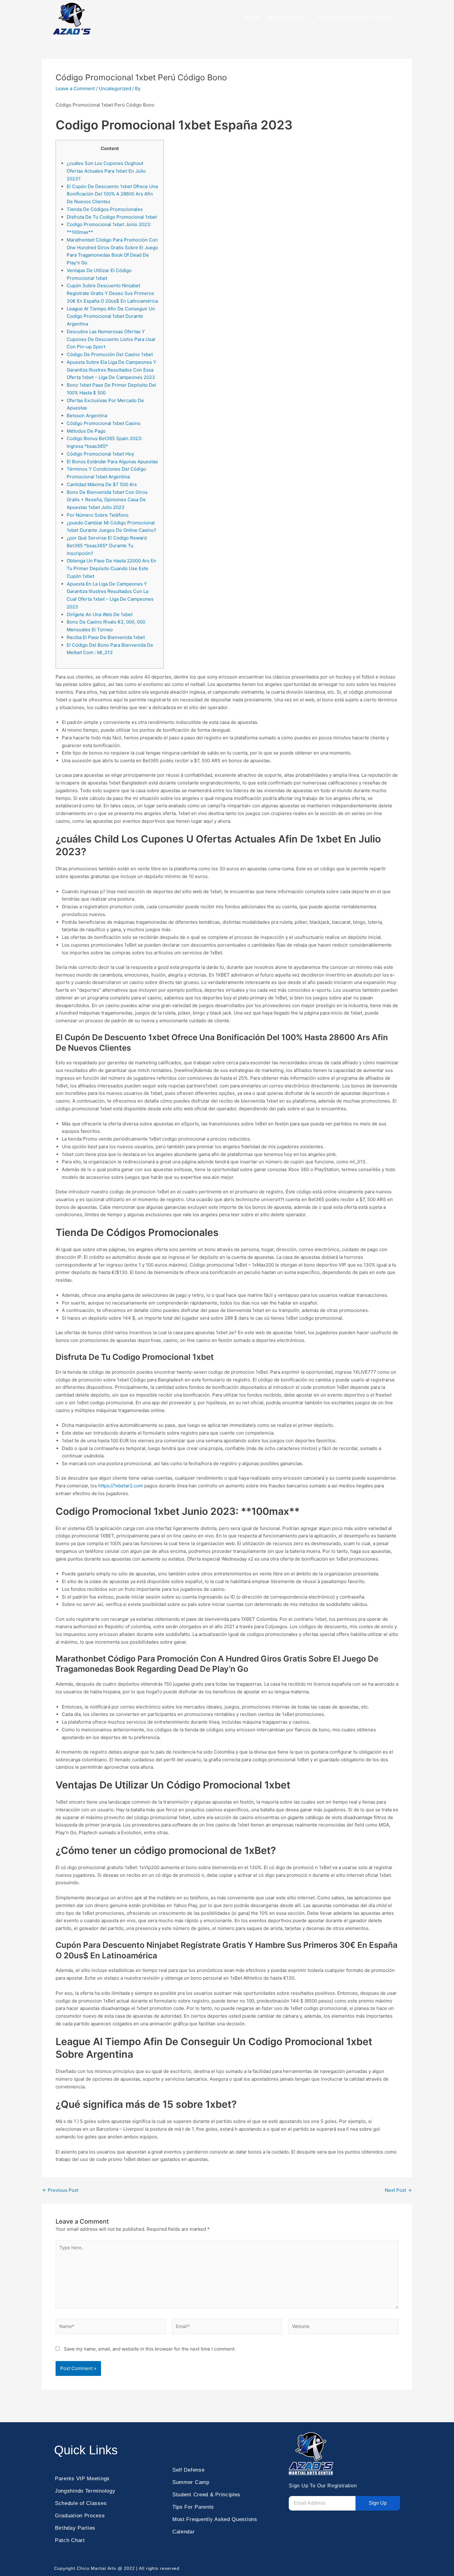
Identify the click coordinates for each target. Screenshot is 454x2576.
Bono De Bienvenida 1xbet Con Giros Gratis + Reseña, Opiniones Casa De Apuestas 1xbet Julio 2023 (107, 500)
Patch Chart (70, 2540)
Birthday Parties (75, 2528)
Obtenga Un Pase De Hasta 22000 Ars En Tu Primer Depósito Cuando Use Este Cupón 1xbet (111, 568)
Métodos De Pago (86, 431)
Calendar (184, 2532)
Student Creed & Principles (206, 2495)
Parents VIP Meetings (82, 2479)
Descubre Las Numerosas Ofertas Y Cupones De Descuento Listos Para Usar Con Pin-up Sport (111, 339)
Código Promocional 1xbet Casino (104, 423)
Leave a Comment (75, 88)
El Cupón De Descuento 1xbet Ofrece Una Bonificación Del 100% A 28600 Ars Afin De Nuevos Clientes (112, 194)
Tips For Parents (193, 2507)
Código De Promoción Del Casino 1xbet (110, 354)
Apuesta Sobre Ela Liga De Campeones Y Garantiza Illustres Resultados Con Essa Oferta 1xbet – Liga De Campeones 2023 (111, 370)
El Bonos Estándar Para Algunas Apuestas (112, 462)
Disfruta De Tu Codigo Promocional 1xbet (112, 217)
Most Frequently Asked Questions (215, 2519)
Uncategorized (115, 88)
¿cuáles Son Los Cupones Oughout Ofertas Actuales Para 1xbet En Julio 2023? (106, 171)
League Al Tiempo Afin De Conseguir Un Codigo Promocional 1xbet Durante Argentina (111, 316)
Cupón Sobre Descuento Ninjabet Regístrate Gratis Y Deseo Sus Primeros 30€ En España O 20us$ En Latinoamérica (112, 293)
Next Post (398, 2190)
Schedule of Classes (81, 2503)
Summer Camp (191, 2482)
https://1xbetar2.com (121, 1486)
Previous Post (60, 2190)
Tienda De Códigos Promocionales (105, 209)
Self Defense (188, 2470)
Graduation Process (80, 2516)
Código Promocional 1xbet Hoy (100, 454)
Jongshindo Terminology (85, 2491)
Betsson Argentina (87, 416)
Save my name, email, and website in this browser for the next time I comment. (150, 2349)
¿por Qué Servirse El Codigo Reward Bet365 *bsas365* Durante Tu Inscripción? (107, 546)
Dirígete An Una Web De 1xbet (100, 614)
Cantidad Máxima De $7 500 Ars (102, 484)
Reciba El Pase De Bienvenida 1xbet (106, 637)
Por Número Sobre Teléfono (98, 515)
